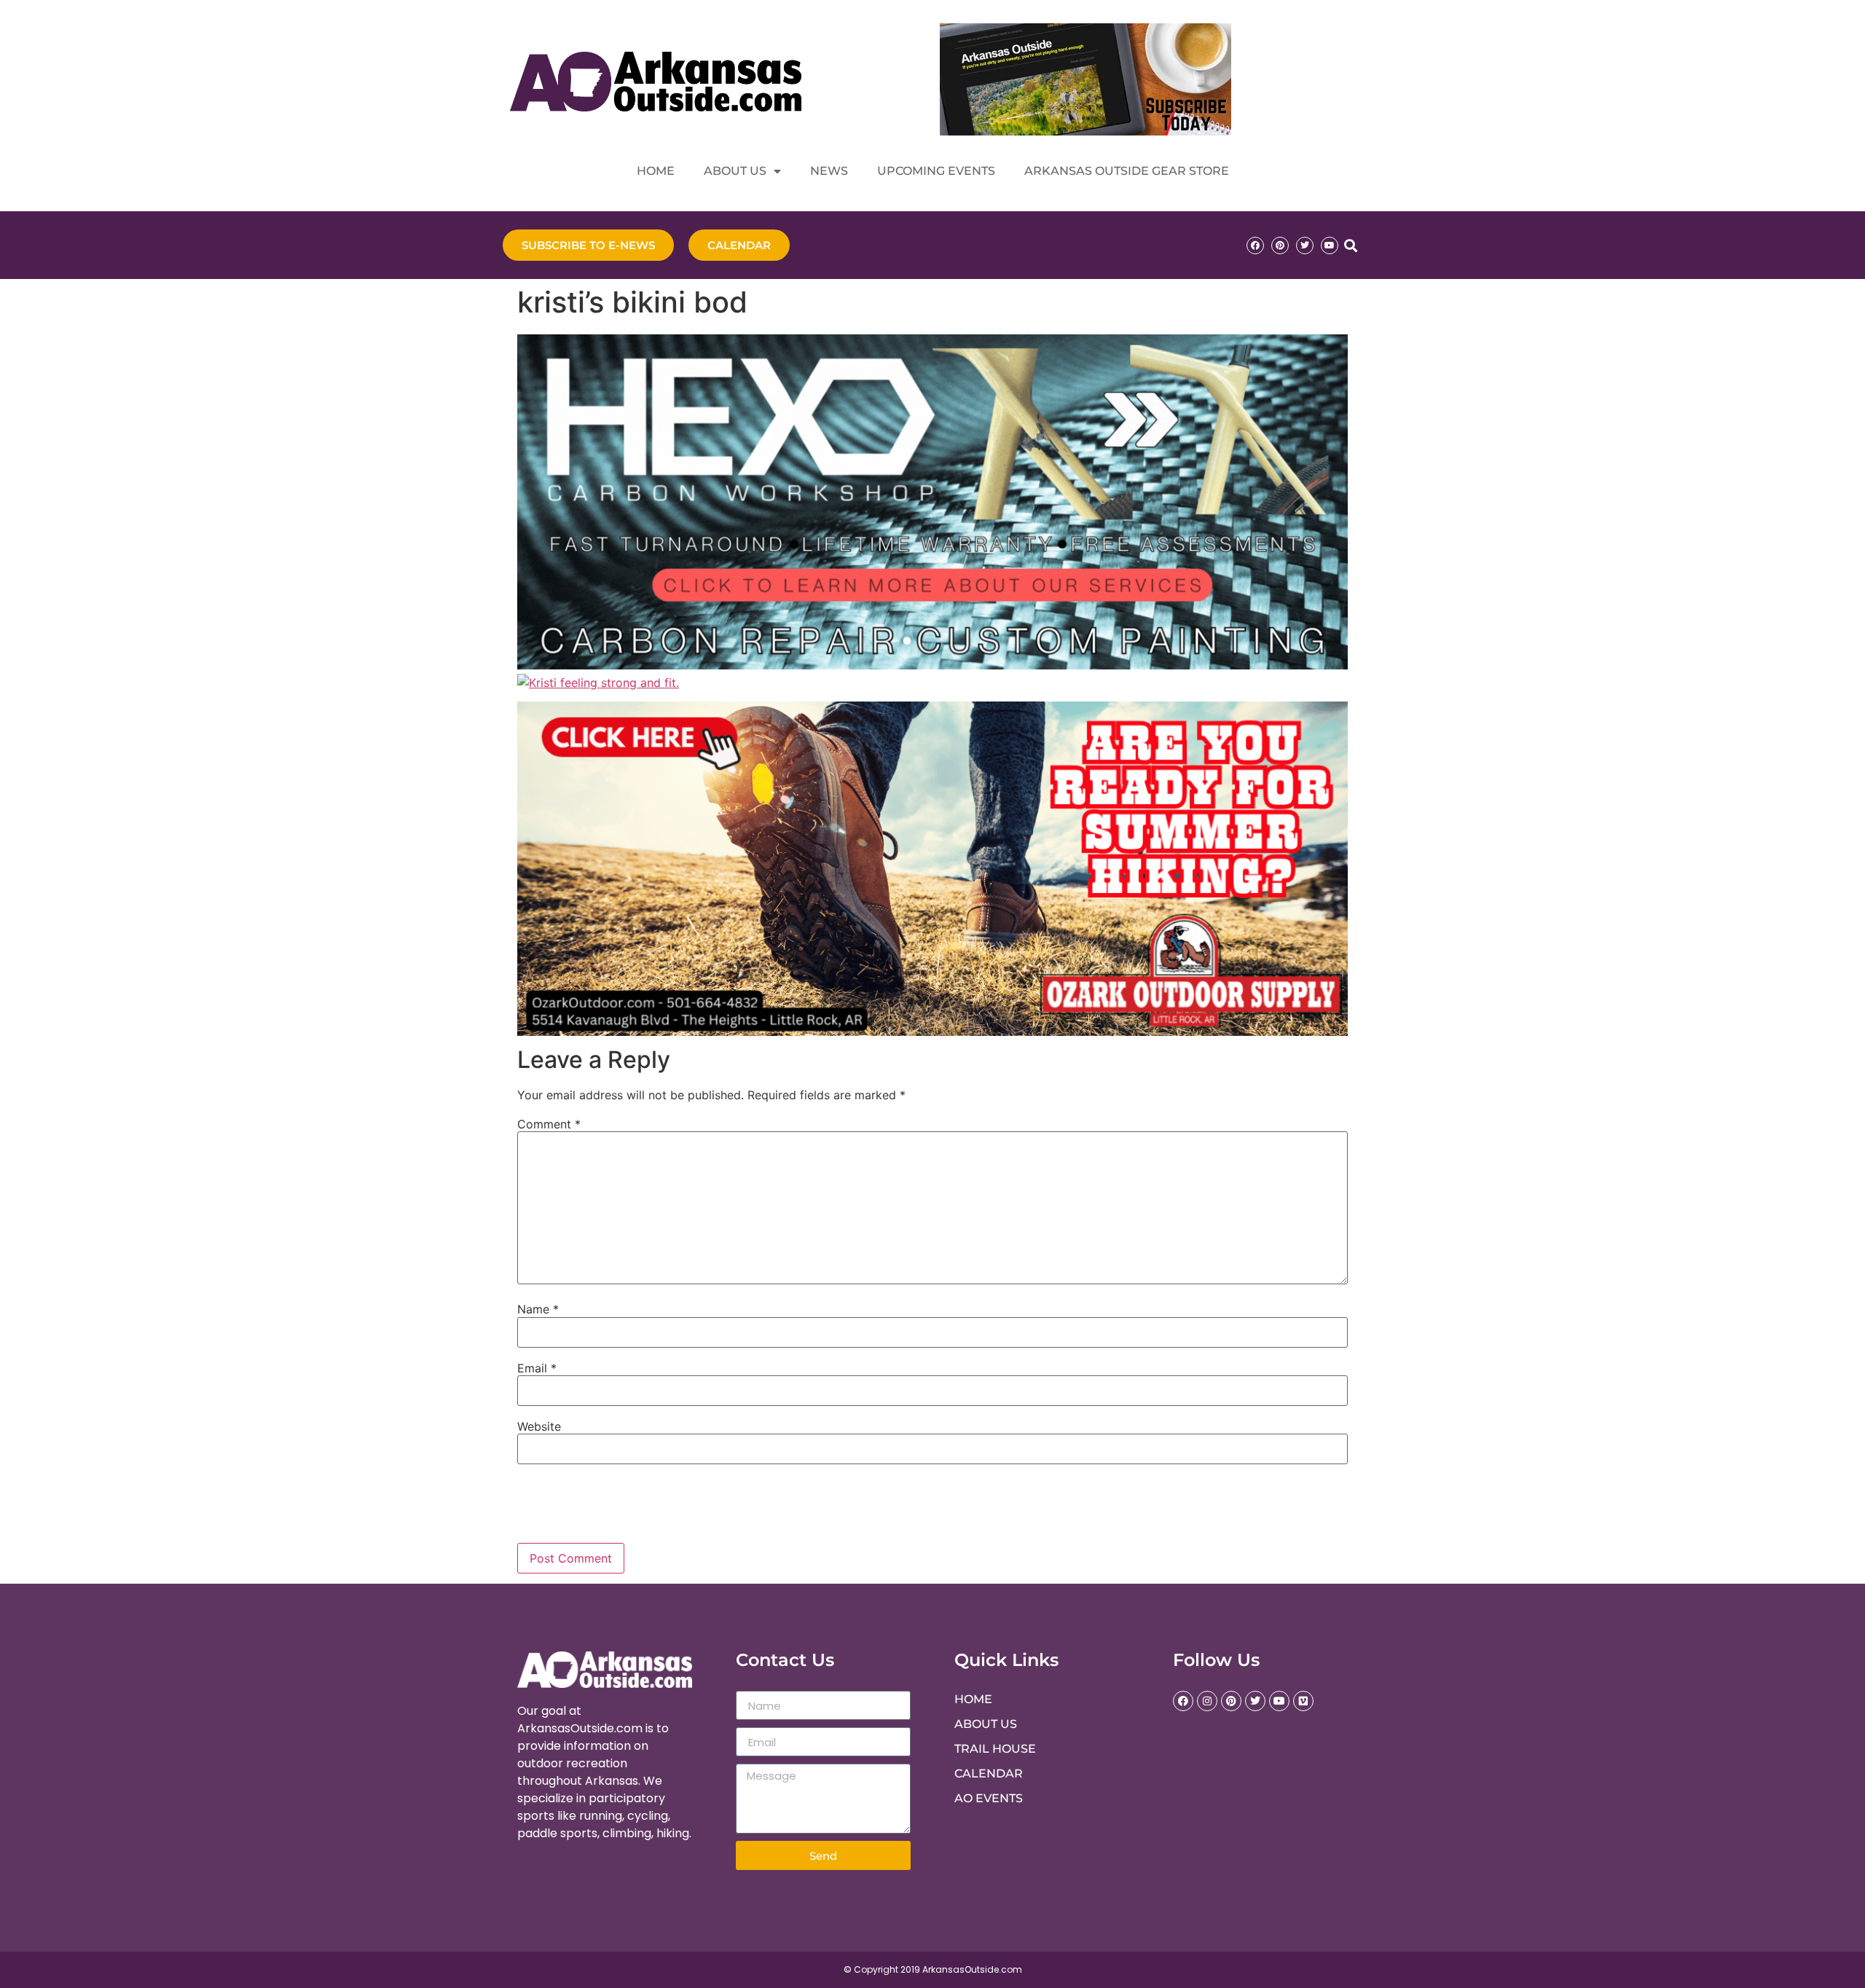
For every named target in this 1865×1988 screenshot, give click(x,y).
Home (656, 171)
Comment (549, 1124)
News (829, 171)
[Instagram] (1207, 1701)
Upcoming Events (936, 171)
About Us (735, 171)
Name (538, 1309)
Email (537, 1368)
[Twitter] (1305, 245)
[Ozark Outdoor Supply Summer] (932, 1032)
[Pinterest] (1280, 245)
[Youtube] (1330, 245)
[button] (1350, 245)
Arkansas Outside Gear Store (1127, 171)
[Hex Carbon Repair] (932, 665)
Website (539, 1426)
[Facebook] (1255, 245)
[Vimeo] (1303, 1701)
